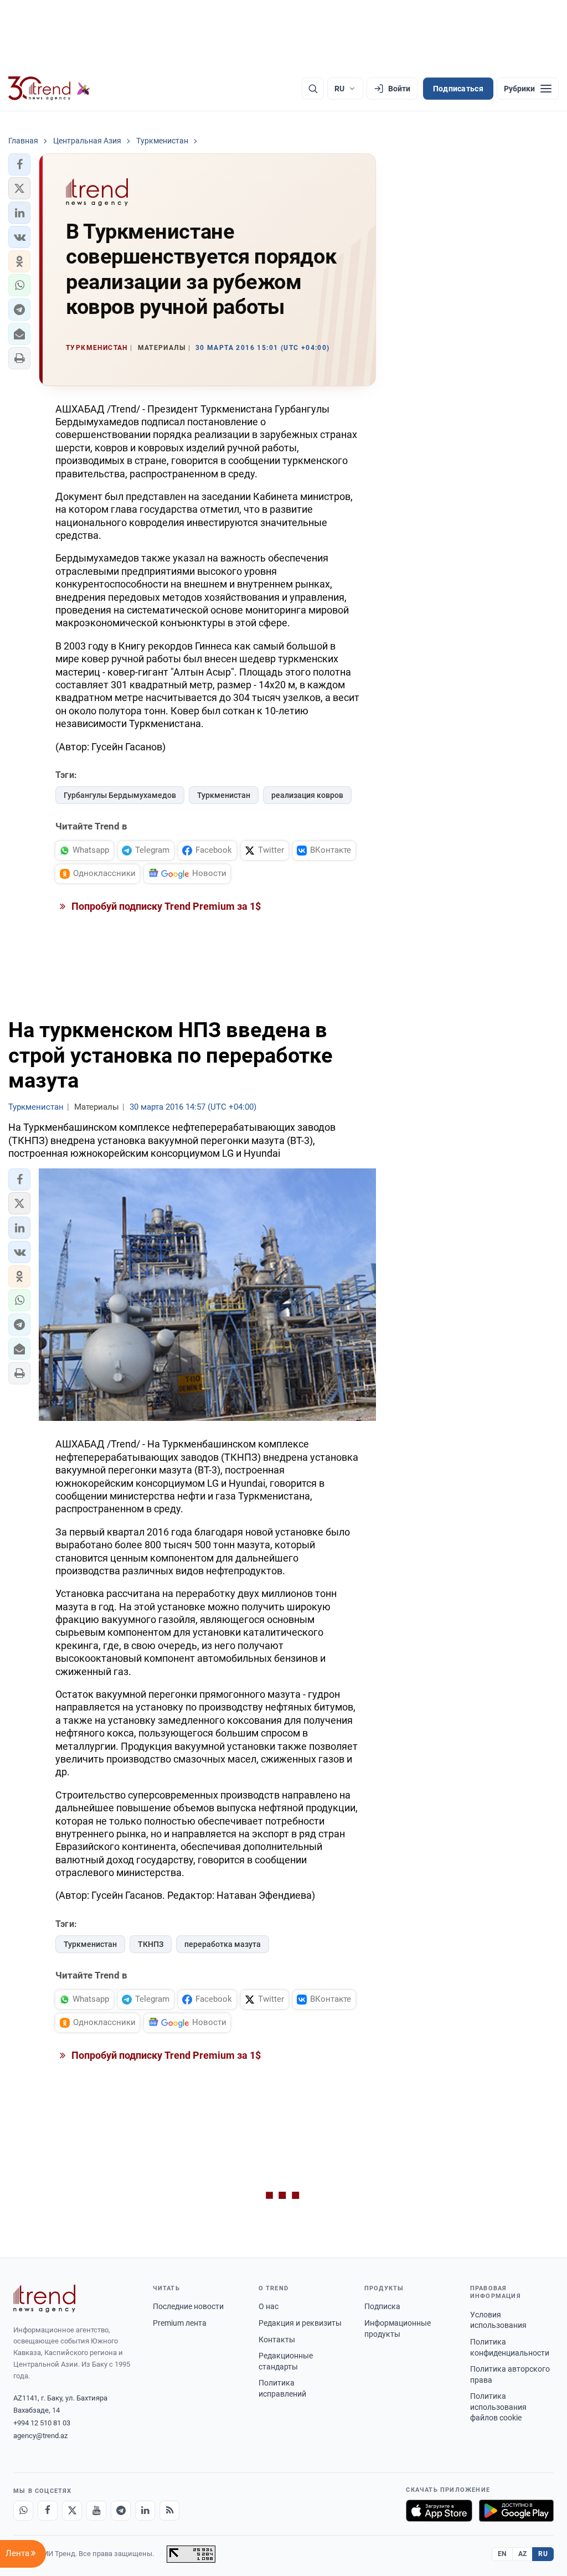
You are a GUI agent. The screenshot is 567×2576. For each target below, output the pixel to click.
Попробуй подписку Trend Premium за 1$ (165, 906)
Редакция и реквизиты (300, 2323)
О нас (269, 2306)
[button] (19, 164)
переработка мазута (223, 1944)
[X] (72, 2511)
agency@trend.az (40, 2436)
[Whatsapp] (23, 2511)
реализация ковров (307, 795)
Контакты (277, 2340)
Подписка (382, 2306)
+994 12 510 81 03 (42, 2423)
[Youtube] (96, 2511)
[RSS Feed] (169, 2511)
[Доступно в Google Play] (516, 2511)
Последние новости (188, 2306)
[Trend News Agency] (44, 2299)
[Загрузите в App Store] (439, 2511)
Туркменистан (224, 795)
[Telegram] (121, 2511)
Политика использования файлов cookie (498, 2407)
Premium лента (180, 2323)
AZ (523, 2554)
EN (502, 2554)
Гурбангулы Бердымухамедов (120, 795)
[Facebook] (48, 2511)
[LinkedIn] (145, 2511)
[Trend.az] (49, 89)
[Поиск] (313, 89)
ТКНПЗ (151, 1944)
